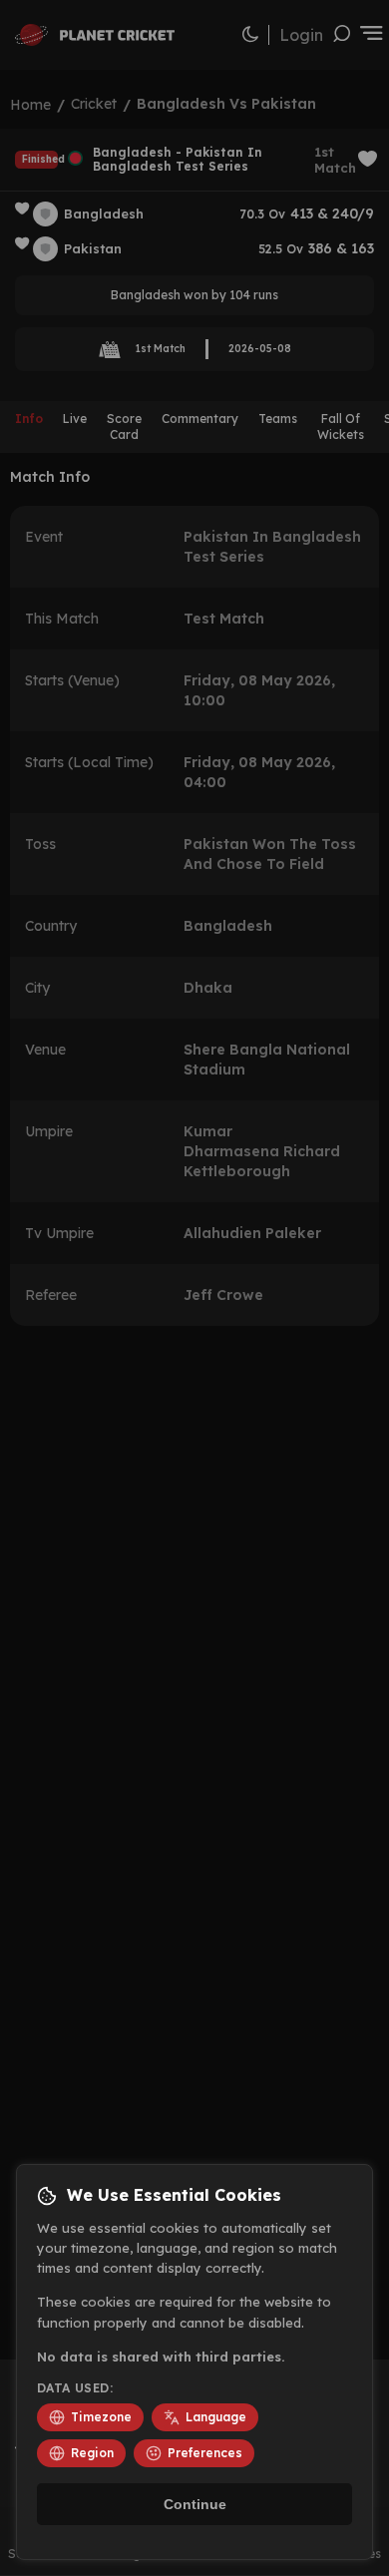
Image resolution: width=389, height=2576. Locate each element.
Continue (195, 2504)
